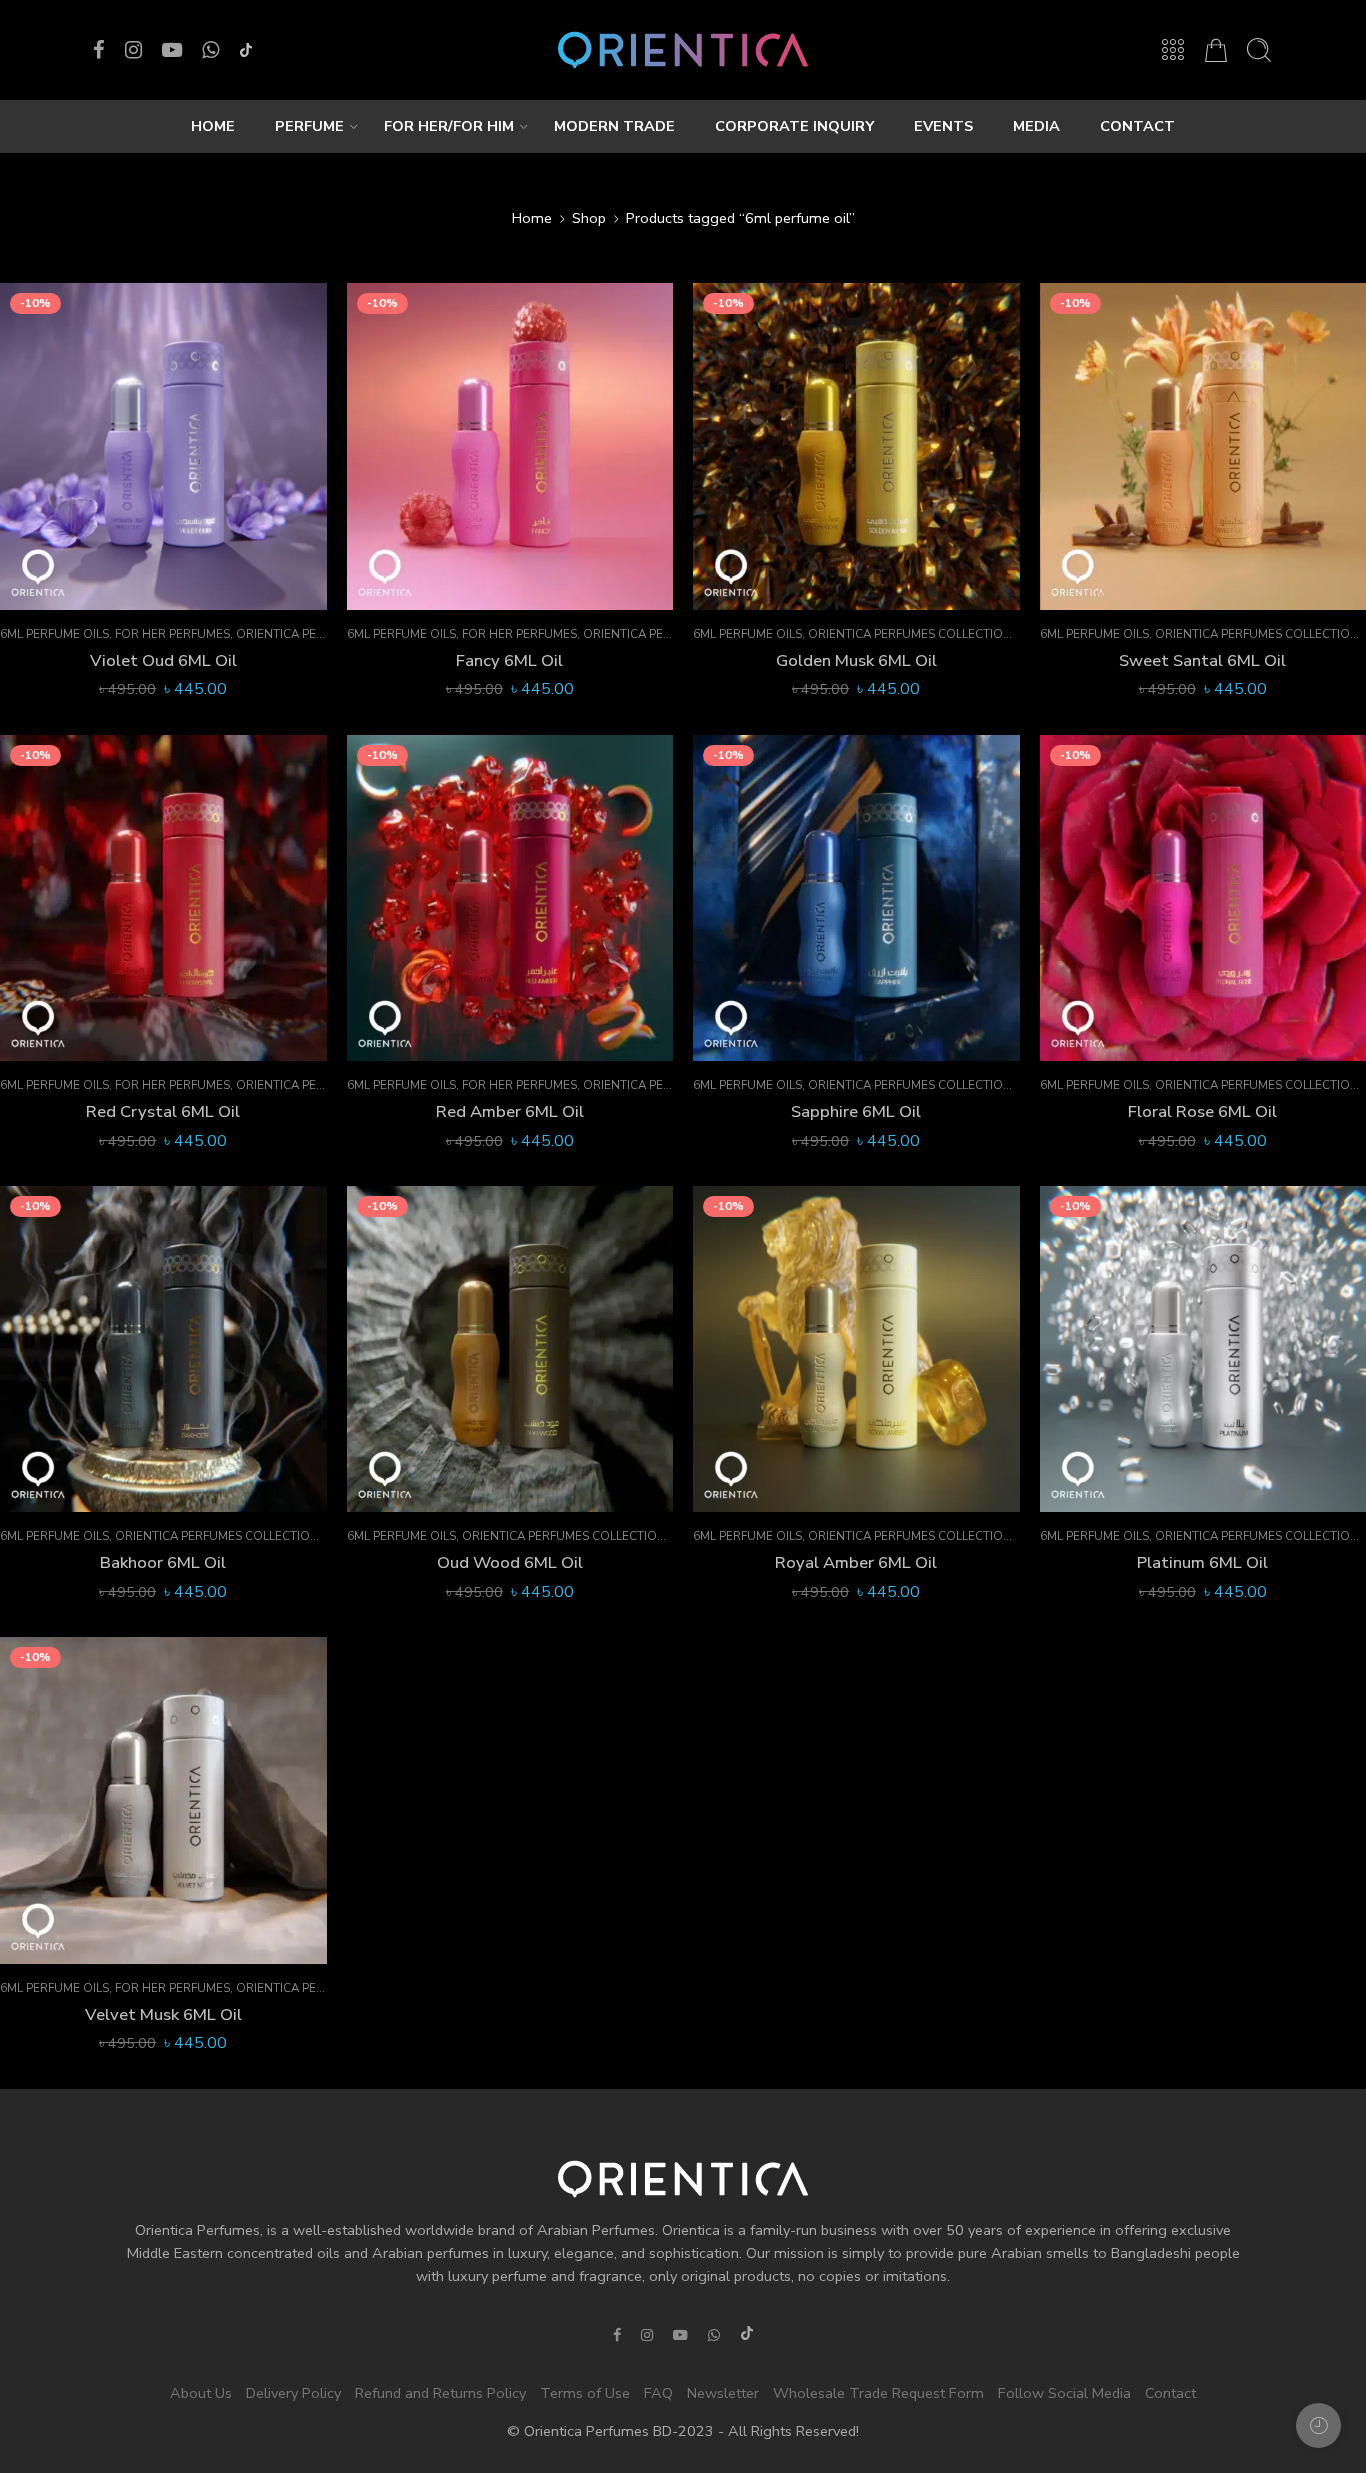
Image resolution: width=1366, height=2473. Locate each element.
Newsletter (723, 2392)
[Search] (1259, 50)
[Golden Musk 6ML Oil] (856, 446)
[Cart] (1216, 50)
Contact (1170, 2392)
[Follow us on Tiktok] (246, 50)
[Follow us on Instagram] (133, 50)
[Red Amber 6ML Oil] (510, 898)
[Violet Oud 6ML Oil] (163, 446)
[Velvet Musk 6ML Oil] (163, 1800)
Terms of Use (585, 2392)
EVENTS (943, 126)
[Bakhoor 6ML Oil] (163, 1349)
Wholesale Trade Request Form (878, 2392)
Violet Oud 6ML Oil (163, 660)
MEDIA (1036, 126)
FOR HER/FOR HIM (449, 126)
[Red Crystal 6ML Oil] (163, 898)
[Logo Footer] (683, 2177)
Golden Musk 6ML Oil (856, 660)
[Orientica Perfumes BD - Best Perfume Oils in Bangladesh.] (683, 50)
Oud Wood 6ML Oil (510, 1562)
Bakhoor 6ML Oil (163, 1562)
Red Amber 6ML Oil (510, 1111)
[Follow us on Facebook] (99, 50)
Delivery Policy (293, 2392)
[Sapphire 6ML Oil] (856, 898)
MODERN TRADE (614, 126)
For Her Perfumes (172, 634)
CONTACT (1137, 126)
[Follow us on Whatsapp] (210, 50)
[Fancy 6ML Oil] (510, 446)
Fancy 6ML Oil (509, 660)
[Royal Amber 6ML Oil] (856, 1349)
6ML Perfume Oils (54, 634)
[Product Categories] (1173, 50)
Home (532, 218)
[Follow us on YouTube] (172, 50)
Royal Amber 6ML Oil (856, 1562)
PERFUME (309, 126)
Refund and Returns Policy (440, 2392)
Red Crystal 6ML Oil (163, 1111)
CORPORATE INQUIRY (794, 126)
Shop (589, 218)
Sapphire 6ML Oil (856, 1111)
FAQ (658, 2392)
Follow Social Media (1064, 2392)
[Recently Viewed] (1318, 2425)
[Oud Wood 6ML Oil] (510, 1349)
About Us (201, 2392)
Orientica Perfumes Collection (910, 634)
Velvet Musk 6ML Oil (163, 2014)
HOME (213, 126)
